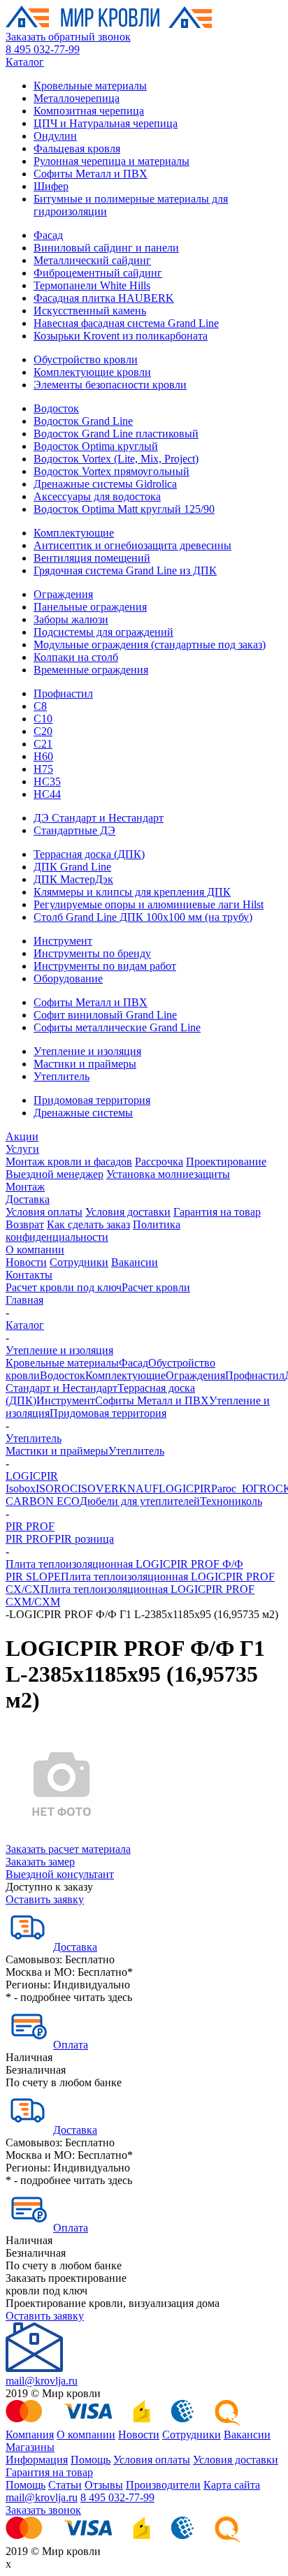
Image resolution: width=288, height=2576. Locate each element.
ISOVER (98, 1489)
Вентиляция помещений (92, 558)
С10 (43, 719)
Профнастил (63, 693)
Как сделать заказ (88, 1224)
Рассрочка (159, 1162)
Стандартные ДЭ (74, 830)
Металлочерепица (77, 98)
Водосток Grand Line (83, 421)
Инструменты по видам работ (105, 966)
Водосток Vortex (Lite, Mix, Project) (116, 459)
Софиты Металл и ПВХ (91, 174)
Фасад (48, 235)
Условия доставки (128, 1212)
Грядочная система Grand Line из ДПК (125, 570)
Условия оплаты (44, 1212)
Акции (22, 1136)
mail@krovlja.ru (42, 2381)
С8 (40, 706)
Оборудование (68, 978)
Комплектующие (74, 533)
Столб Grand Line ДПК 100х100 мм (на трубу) (143, 917)
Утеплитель (62, 1076)
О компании (35, 1250)
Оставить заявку (45, 1899)
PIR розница (84, 1539)
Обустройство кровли (86, 359)
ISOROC (57, 1489)
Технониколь (231, 1501)
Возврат (25, 1224)
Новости (26, 1262)
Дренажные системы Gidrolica (105, 484)
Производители (163, 2485)
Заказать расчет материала (68, 1849)
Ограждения (63, 594)
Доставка (28, 1199)
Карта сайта (232, 2485)
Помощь (91, 2460)
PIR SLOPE (33, 1577)
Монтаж (25, 1187)
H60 (43, 756)
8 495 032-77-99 (43, 49)
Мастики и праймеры (85, 1064)
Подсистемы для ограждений (103, 632)
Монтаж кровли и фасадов (69, 1162)
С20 (43, 731)
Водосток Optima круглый (96, 446)
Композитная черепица (89, 111)
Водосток (56, 408)
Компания (30, 2435)
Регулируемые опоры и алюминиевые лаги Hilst (149, 904)
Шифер (51, 186)
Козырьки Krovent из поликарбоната (121, 336)
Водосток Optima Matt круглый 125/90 (124, 509)
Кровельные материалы (90, 86)
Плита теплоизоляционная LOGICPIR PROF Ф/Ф (124, 1564)
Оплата (71, 2045)
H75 (43, 769)
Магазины (30, 2447)
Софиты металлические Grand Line (117, 1027)
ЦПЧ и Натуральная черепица (106, 123)
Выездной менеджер (55, 1174)
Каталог (25, 62)
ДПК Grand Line (72, 867)
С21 (43, 744)
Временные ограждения (91, 670)
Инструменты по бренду (92, 953)
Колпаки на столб (76, 657)
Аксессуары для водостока (97, 496)
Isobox (21, 1489)
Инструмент (63, 941)
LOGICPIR (32, 1476)
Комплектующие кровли (92, 372)
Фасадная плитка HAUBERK (104, 298)
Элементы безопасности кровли (110, 385)
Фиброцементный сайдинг (98, 273)
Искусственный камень (90, 311)
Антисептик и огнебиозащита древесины (132, 545)
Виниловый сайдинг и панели (106, 248)
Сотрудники (79, 1262)
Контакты (29, 1275)
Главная (24, 1300)
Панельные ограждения (90, 607)
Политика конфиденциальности (93, 1231)
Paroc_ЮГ (235, 1489)
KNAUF (139, 1489)
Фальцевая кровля (77, 148)
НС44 (47, 794)
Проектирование (226, 1162)
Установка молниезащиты (168, 1174)
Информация (37, 2460)
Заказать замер (40, 1862)
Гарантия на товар (217, 1212)
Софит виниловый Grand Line (105, 1015)
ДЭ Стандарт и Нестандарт (99, 818)
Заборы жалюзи (71, 619)
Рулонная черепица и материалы (111, 161)
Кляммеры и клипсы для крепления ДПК (132, 892)
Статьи (65, 2485)
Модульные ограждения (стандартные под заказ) (150, 645)
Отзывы (104, 2485)
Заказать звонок (43, 2510)
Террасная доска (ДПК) (89, 854)
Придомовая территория (92, 1100)
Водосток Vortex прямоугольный (111, 471)
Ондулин (55, 136)
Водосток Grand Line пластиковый (116, 434)
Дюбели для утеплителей (140, 1501)
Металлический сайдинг (92, 260)
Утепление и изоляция (87, 1051)
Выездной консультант (60, 1874)
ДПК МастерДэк (73, 879)
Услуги (22, 1149)
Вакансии (135, 1262)
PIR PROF (30, 1526)
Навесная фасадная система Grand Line (126, 323)
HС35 (47, 781)
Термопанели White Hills (92, 285)
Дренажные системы (83, 1113)
